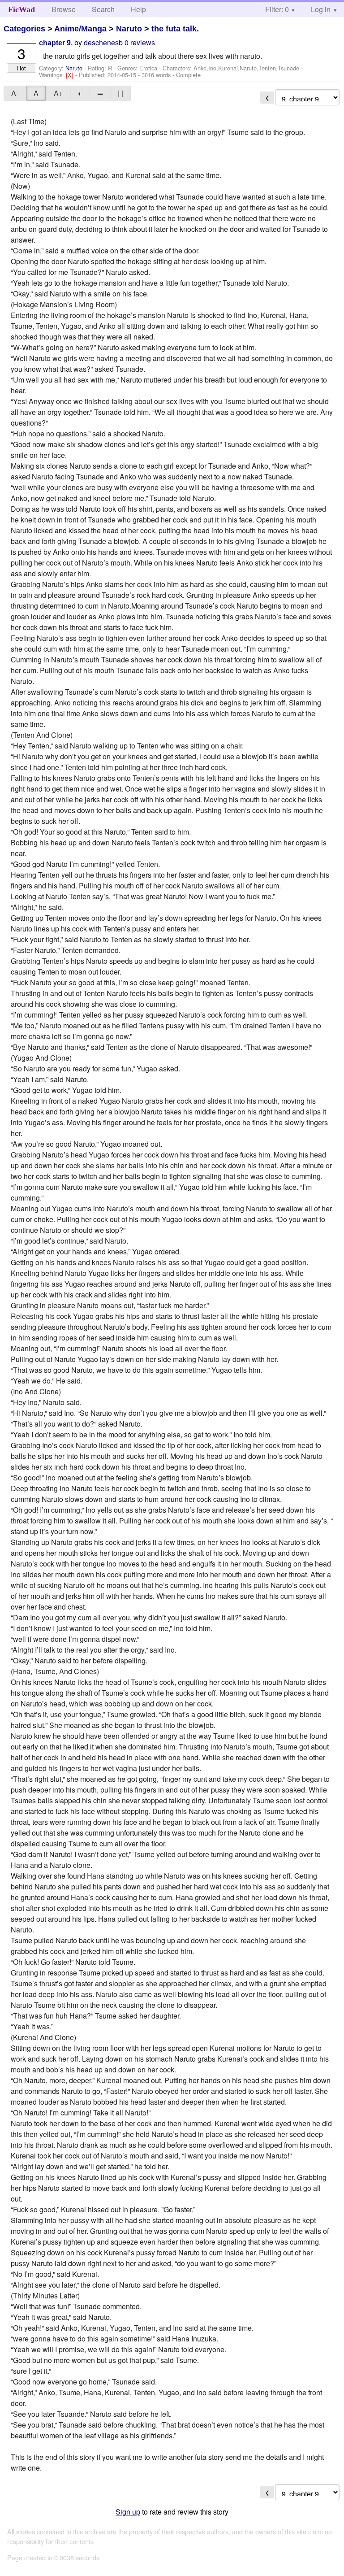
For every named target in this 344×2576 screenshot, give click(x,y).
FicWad (21, 9)
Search (103, 9)
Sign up (128, 2512)
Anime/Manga (80, 29)
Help (138, 9)
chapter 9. (56, 43)
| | (120, 93)
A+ (58, 93)
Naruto (129, 29)
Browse (64, 9)
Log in (321, 9)
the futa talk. (175, 29)
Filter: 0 (277, 9)
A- (15, 93)
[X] (71, 75)
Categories (24, 29)
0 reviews (140, 42)
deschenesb (103, 42)
